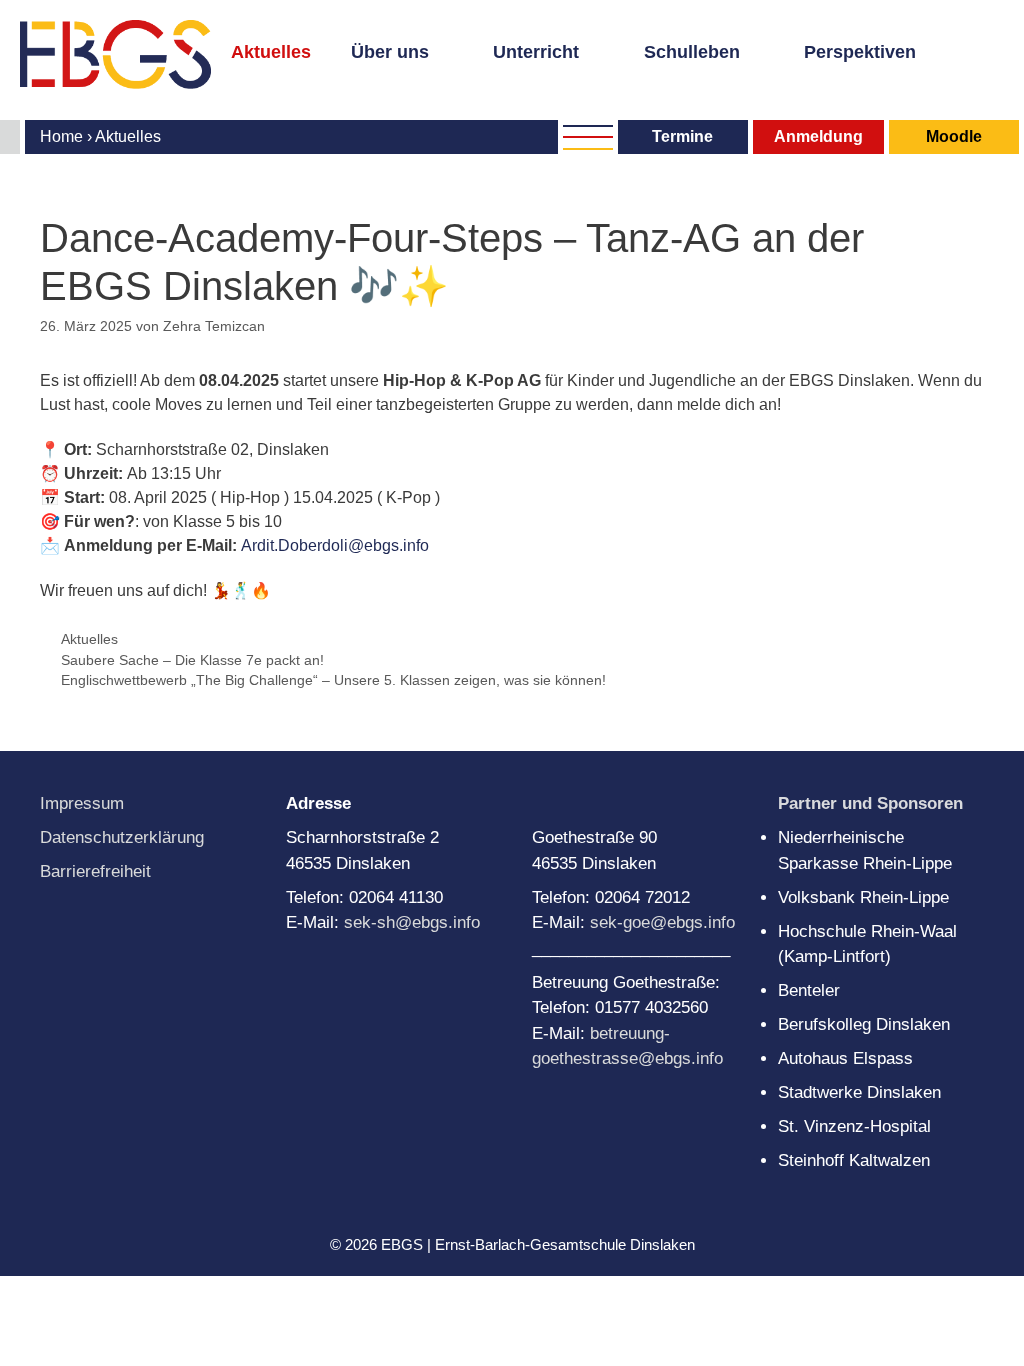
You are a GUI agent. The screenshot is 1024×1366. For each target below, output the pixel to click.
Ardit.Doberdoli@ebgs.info (335, 545)
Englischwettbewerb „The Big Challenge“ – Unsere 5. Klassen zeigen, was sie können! (333, 680)
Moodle (954, 136)
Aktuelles (271, 52)
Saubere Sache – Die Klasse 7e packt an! (192, 660)
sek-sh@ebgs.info (412, 922)
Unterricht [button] (536, 52)
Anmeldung (818, 136)
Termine (682, 136)
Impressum (82, 803)
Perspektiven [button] (860, 52)
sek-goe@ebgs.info (662, 922)
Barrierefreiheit (95, 871)
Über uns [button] (390, 52)
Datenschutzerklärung (122, 837)
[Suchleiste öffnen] (242, 80)
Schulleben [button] (692, 52)
